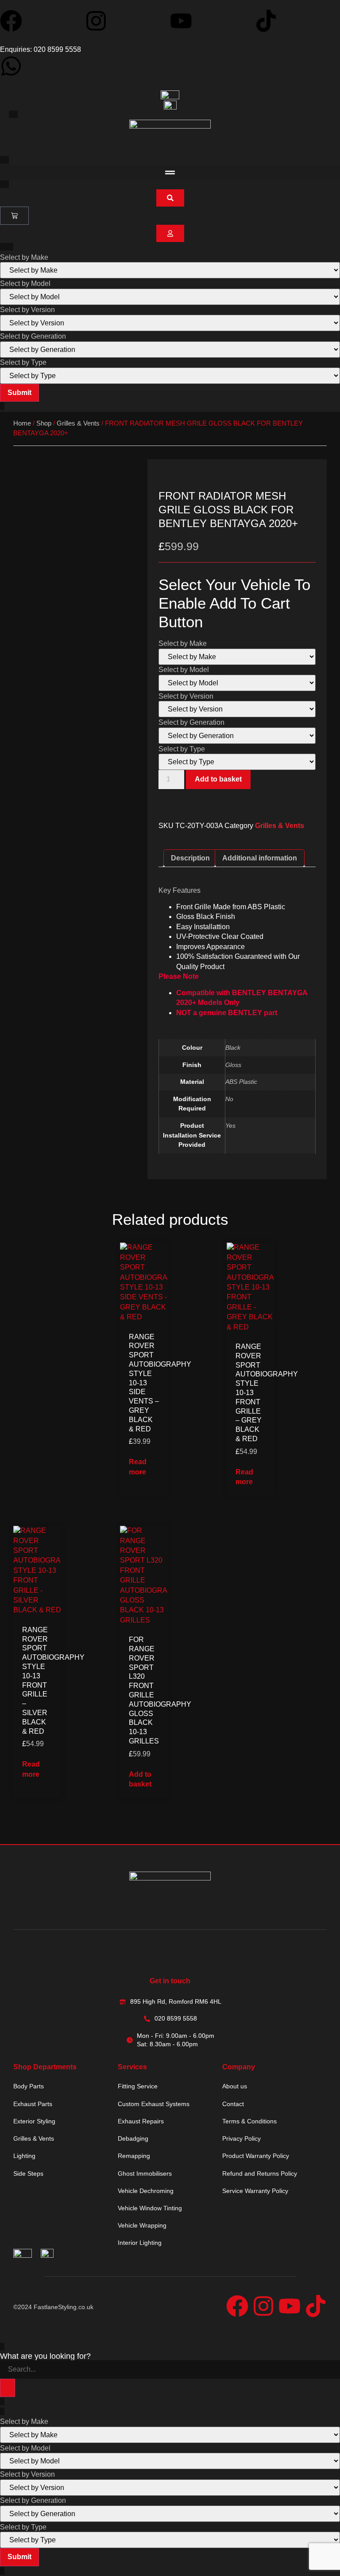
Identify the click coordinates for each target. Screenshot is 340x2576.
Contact (233, 2104)
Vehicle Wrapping (142, 2225)
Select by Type (23, 363)
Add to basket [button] (140, 1779)
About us (235, 2086)
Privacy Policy (241, 2138)
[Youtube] (181, 21)
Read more (138, 1467)
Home (22, 423)
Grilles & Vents (78, 423)
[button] (170, 172)
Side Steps (28, 2173)
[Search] (8, 2388)
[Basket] (14, 216)
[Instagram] (96, 21)
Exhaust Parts (33, 2104)
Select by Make (24, 258)
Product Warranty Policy (256, 2156)
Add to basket (218, 779)
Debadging (133, 2138)
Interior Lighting (140, 2243)
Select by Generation (33, 336)
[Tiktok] (266, 21)
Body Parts (29, 2086)
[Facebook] (11, 21)
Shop (44, 423)
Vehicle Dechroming (146, 2191)
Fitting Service (138, 2086)
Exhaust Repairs (141, 2121)
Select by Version (27, 310)
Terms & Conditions (249, 2121)
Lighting (24, 2156)
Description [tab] (190, 858)
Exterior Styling (34, 2121)
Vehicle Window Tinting (150, 2208)
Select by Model (25, 284)
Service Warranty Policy (255, 2191)
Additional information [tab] (260, 858)
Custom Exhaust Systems (154, 2104)
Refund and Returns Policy (260, 2173)
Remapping (134, 2156)
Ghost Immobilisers (145, 2173)
